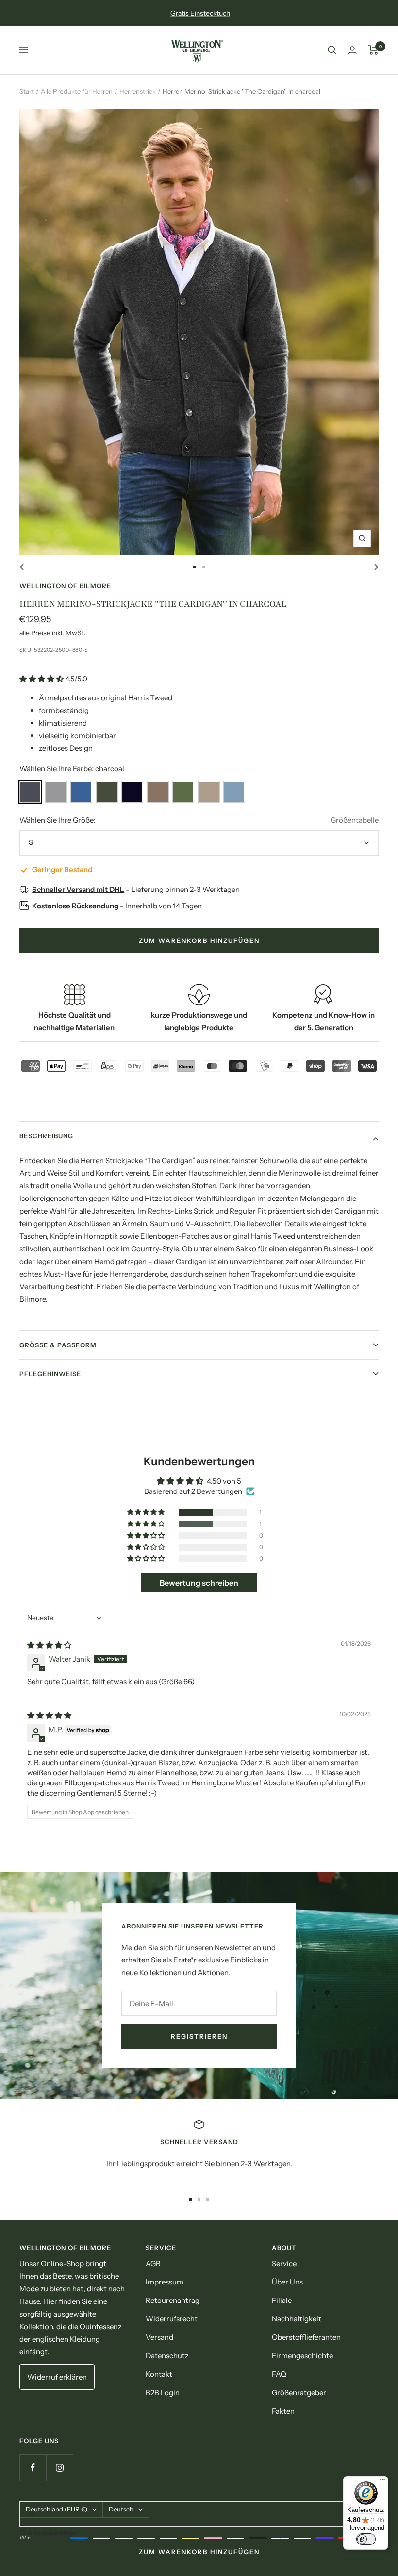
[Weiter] (374, 567)
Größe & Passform (58, 1345)
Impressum (165, 2282)
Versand (159, 2337)
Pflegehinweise (50, 1374)
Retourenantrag (173, 2300)
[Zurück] (24, 567)
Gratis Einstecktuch (200, 13)
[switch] (366, 2539)
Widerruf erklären (57, 2377)
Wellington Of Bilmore (65, 586)
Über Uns (287, 2282)
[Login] (352, 50)
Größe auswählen (49, 2533)
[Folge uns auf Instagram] (59, 2468)
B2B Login (163, 2392)
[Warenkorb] (373, 50)
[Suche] (332, 50)
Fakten (283, 2411)
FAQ (279, 2374)
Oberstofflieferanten (306, 2337)
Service (284, 2263)
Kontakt (159, 2374)
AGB (153, 2263)
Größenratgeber (299, 2392)
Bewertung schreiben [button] (199, 1583)
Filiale (282, 2300)
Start (27, 91)
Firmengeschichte (302, 2356)
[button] (42, 679)
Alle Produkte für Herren (77, 91)
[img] (49, 1645)
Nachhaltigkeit (297, 2319)
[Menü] (382, 2482)
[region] (199, 2151)
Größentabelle (355, 820)
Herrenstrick (138, 91)
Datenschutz (167, 2356)
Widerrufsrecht (172, 2319)
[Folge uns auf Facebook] (33, 2468)
